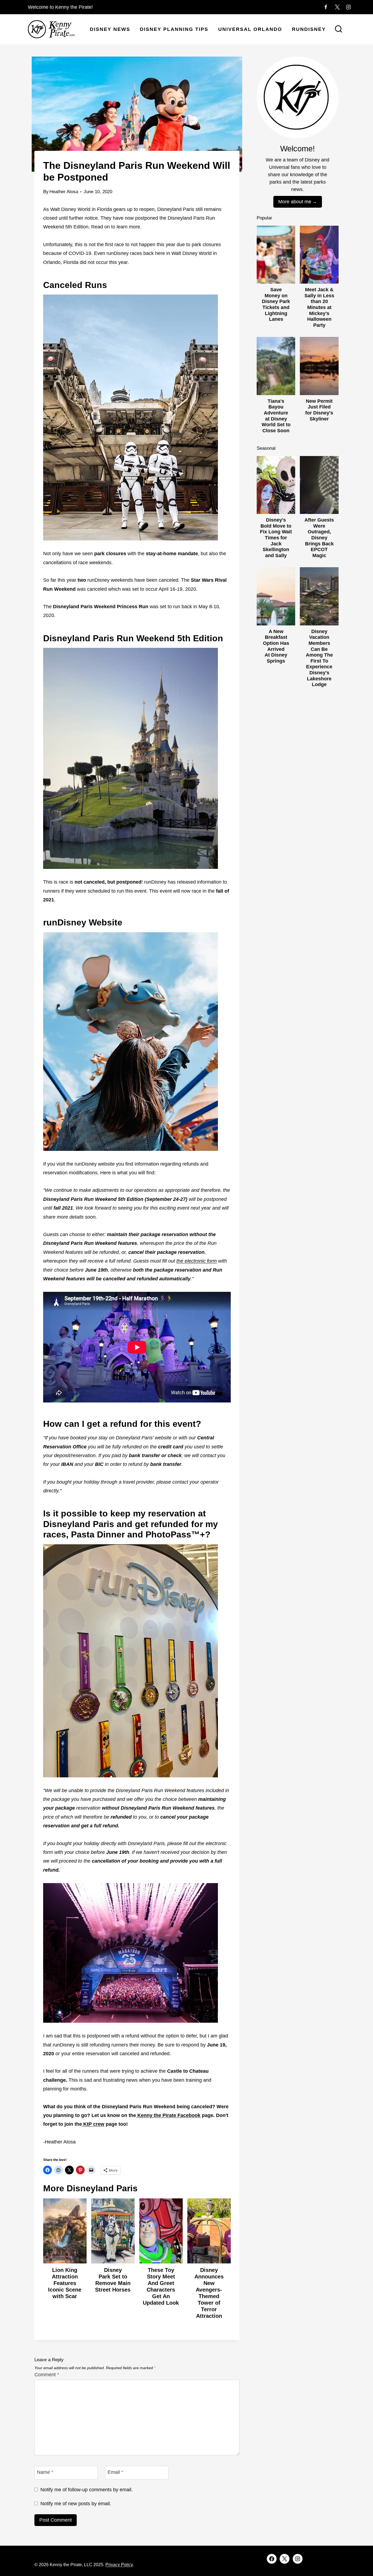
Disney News (110, 29)
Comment (47, 2375)
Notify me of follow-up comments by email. (87, 2490)
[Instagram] (348, 7)
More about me (295, 202)
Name (45, 2472)
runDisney (309, 29)
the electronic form (197, 1261)
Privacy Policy (119, 2565)
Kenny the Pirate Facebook (168, 2115)
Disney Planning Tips (174, 29)
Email (115, 2472)
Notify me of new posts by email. (76, 2504)
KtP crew (93, 2124)
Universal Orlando (250, 29)
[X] (337, 7)
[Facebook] (326, 7)
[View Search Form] (339, 30)
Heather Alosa (64, 192)
